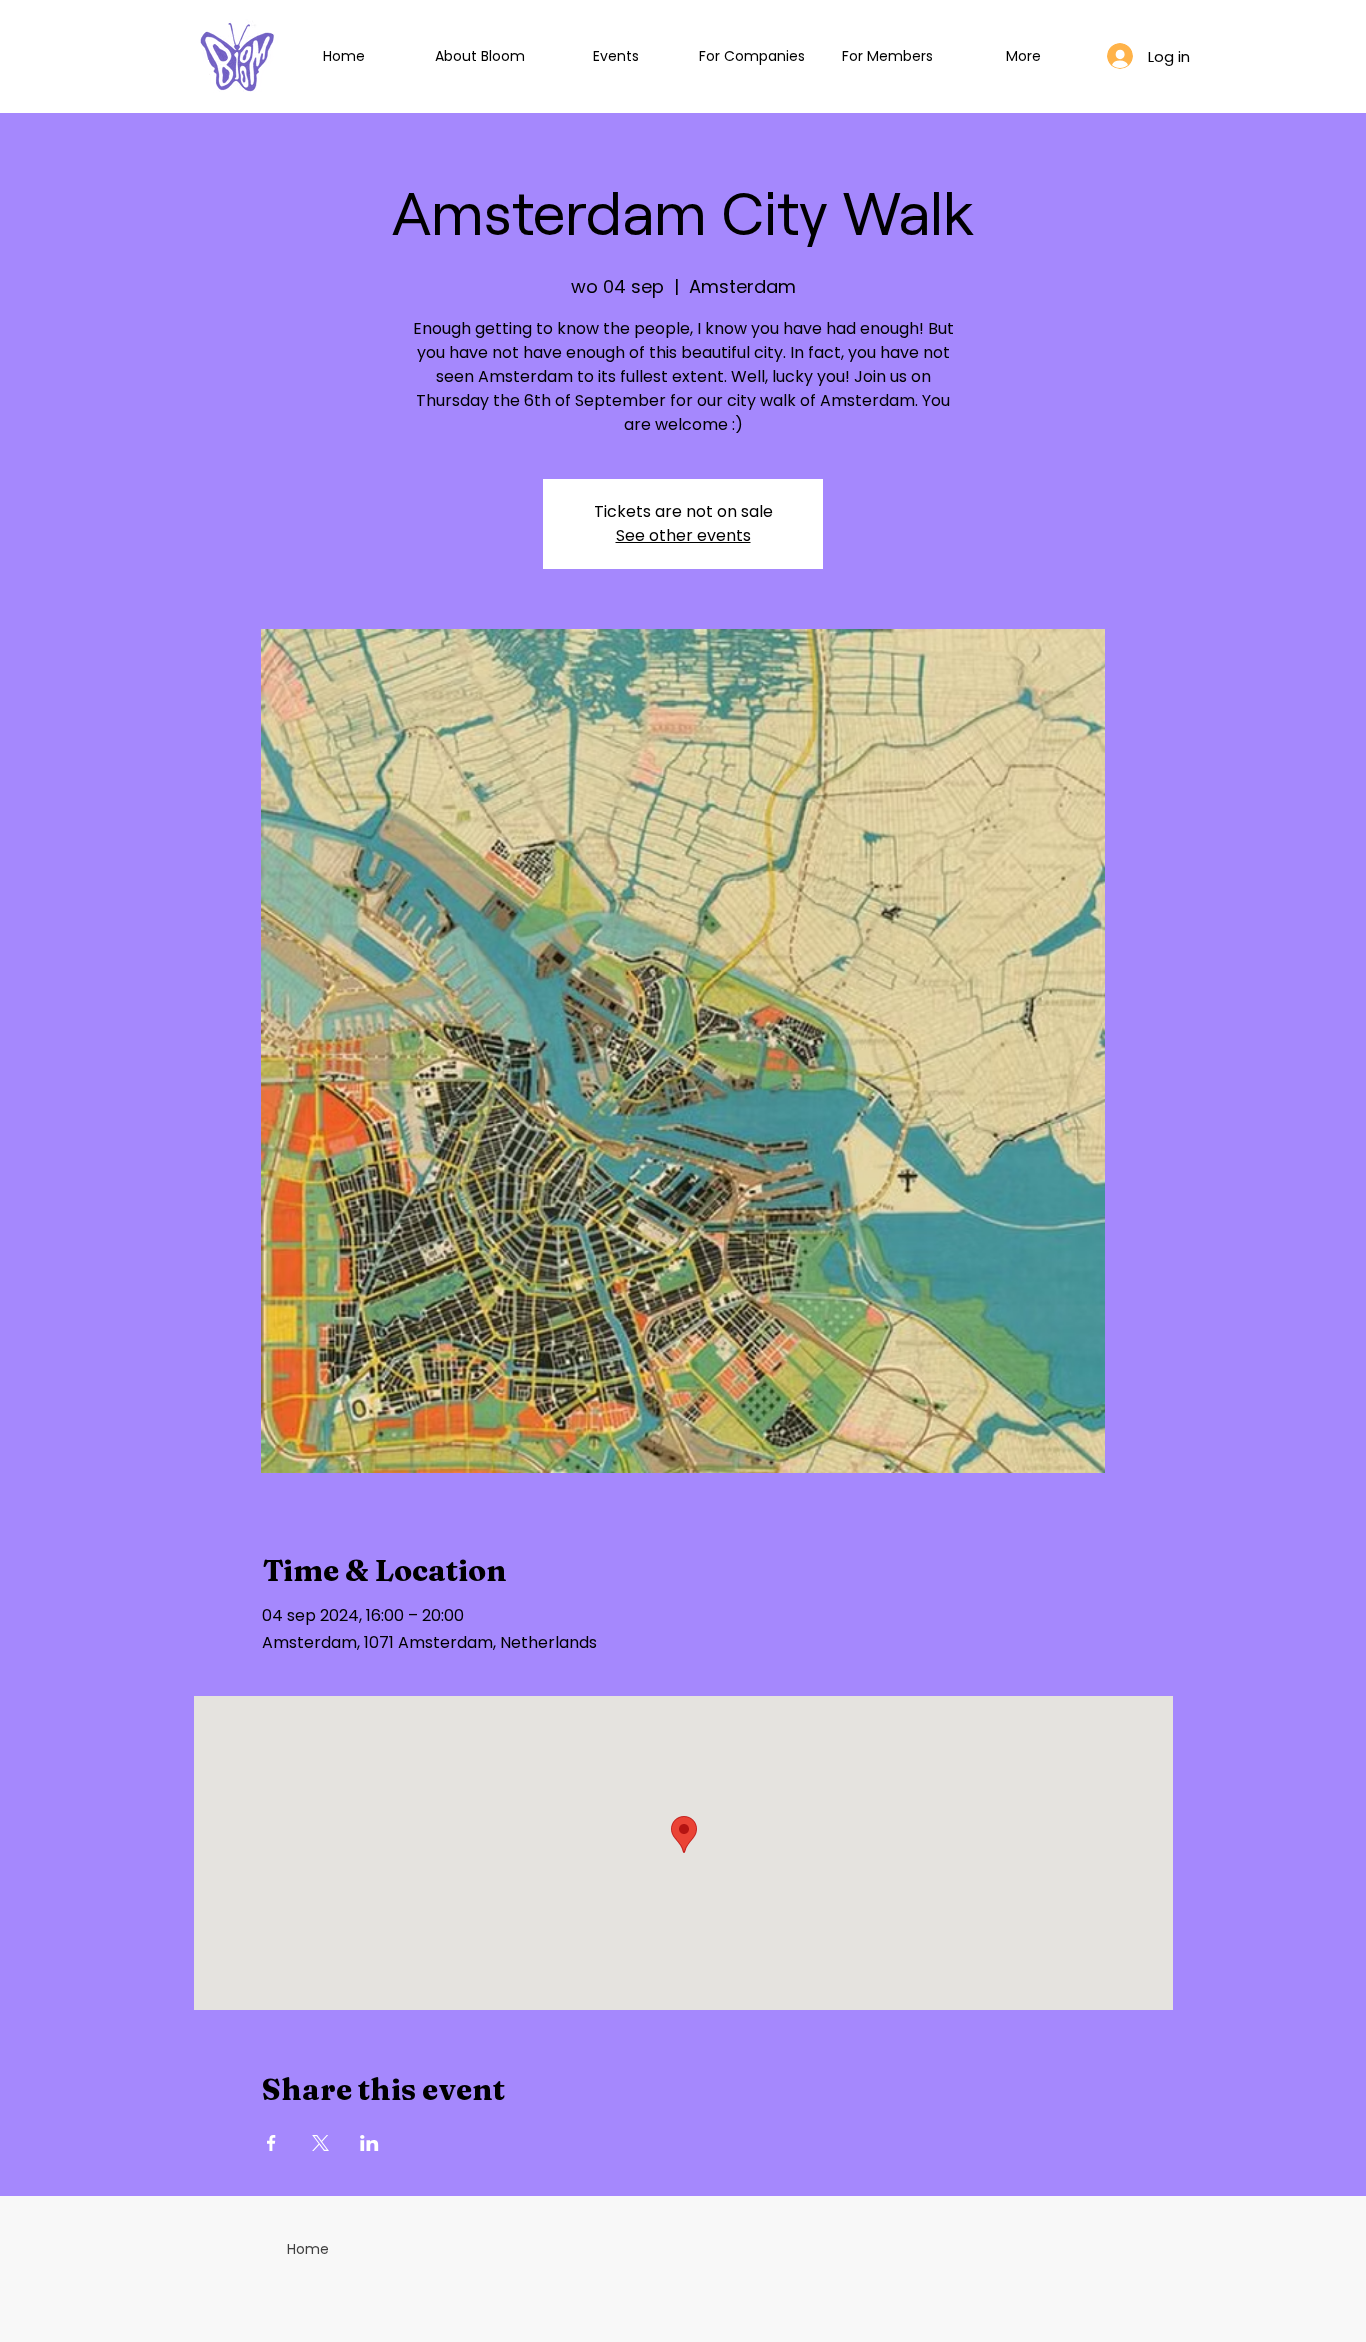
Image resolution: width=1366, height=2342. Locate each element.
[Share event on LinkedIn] (369, 2143)
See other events (683, 535)
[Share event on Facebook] (271, 2143)
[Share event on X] (320, 2143)
